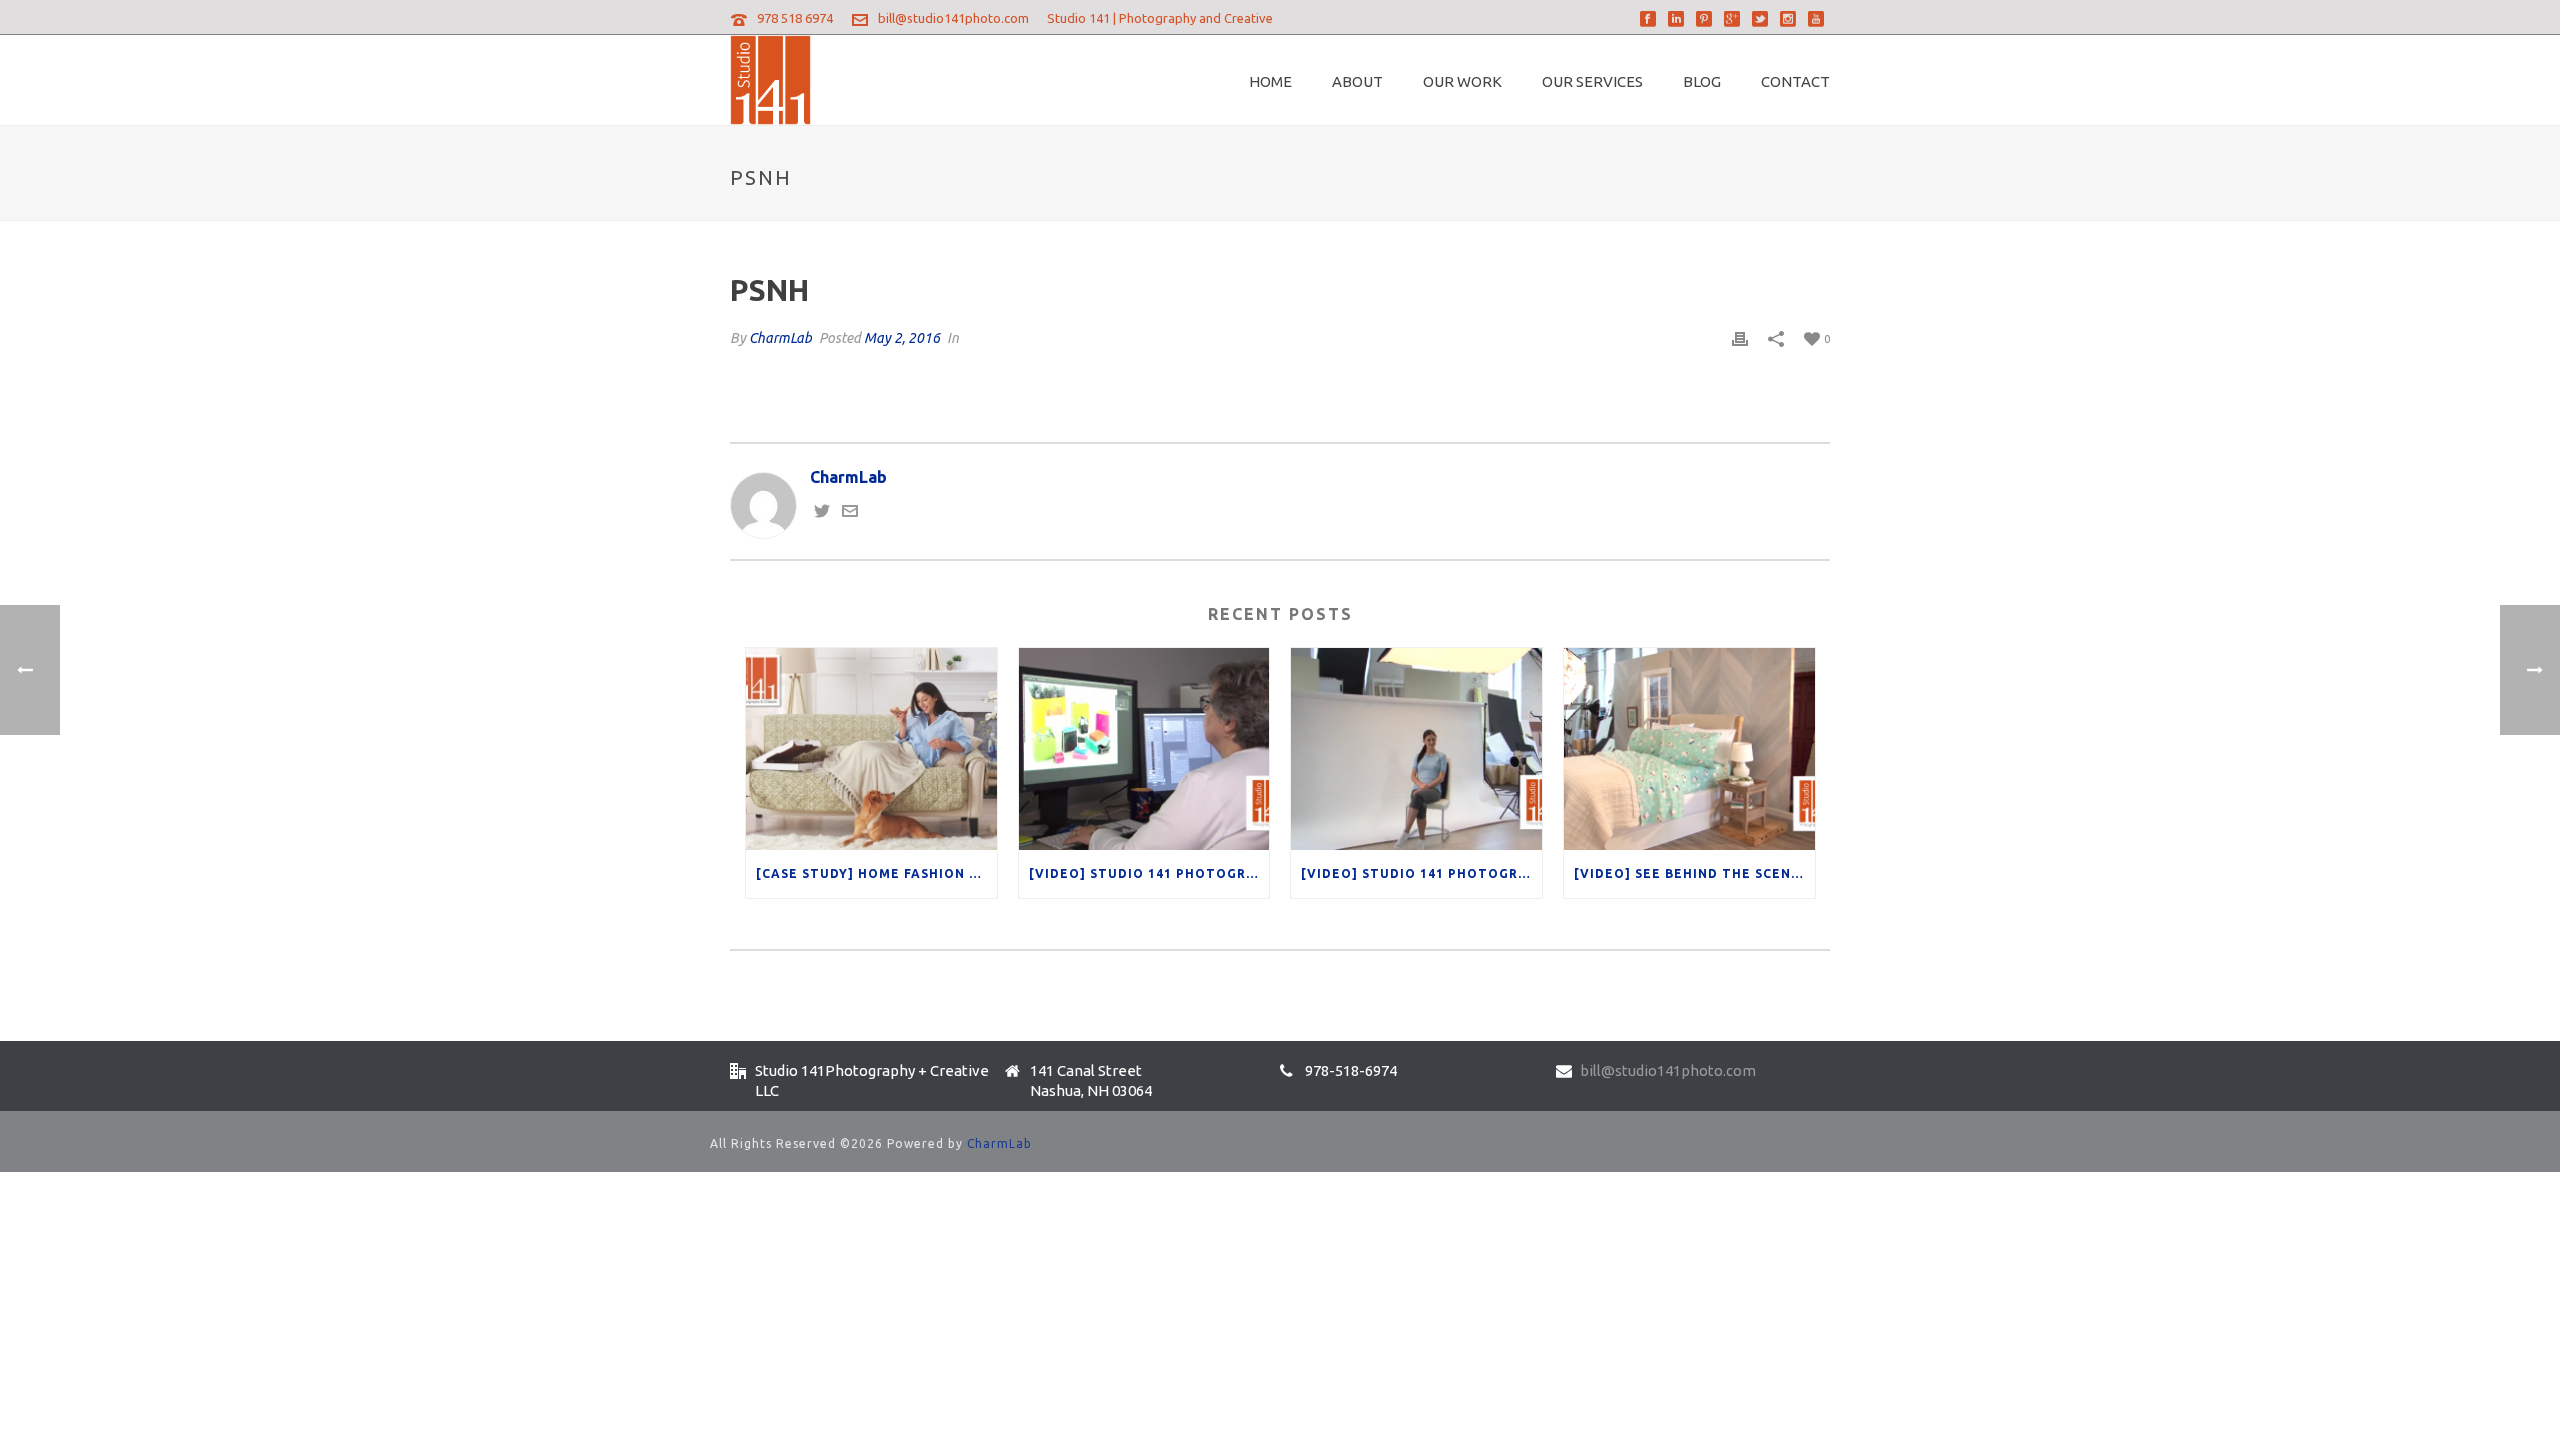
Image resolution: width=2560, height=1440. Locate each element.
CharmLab (780, 338)
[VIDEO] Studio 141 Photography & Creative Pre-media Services (1149, 873)
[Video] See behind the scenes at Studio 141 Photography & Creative (1694, 873)
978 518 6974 (795, 18)
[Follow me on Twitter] (822, 513)
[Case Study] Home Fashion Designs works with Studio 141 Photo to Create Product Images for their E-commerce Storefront (876, 873)
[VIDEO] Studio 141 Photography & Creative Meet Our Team (1421, 873)
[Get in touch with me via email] (850, 513)
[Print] (1740, 337)
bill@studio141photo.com (953, 18)
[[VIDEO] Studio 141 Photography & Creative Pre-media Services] (1144, 748)
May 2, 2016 (902, 338)
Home (1270, 81)
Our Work (1462, 81)
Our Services (1592, 81)
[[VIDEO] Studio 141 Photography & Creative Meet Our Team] (1416, 748)
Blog (1702, 81)
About (1357, 81)
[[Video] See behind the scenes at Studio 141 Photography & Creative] (1689, 748)
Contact (1795, 81)
